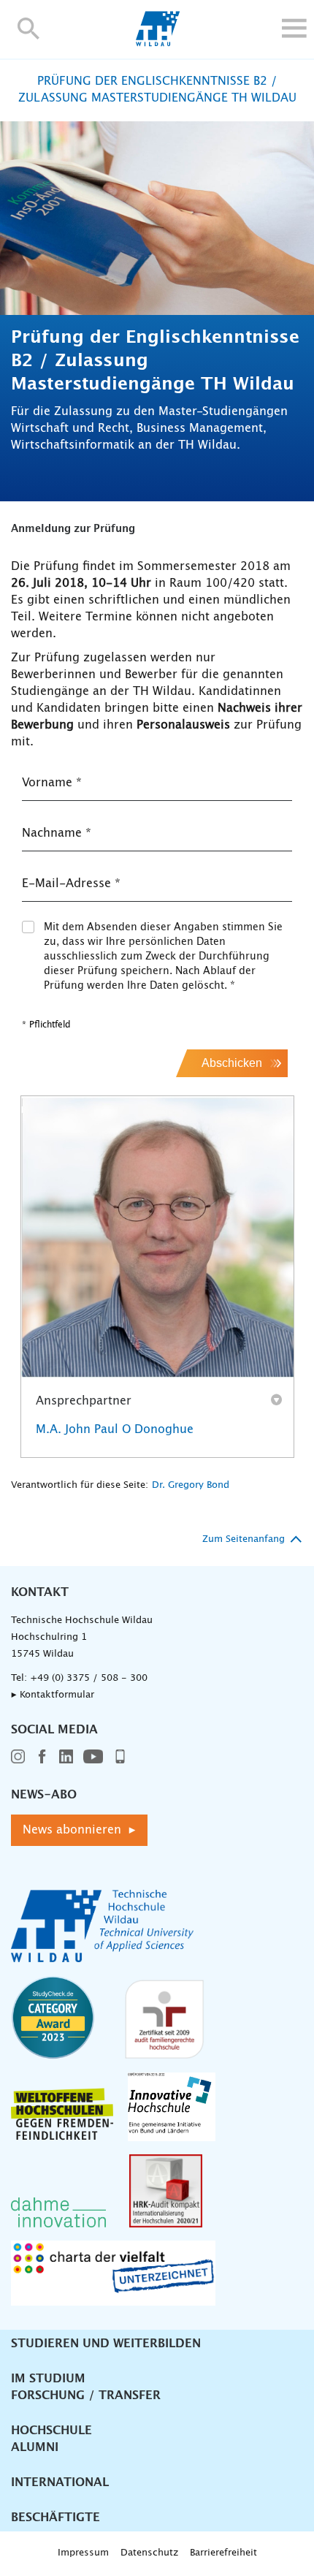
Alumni (35, 2447)
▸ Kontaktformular (53, 1695)
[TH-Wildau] (157, 42)
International (60, 2482)
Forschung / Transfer (86, 2395)
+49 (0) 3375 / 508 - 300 (89, 1678)
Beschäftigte (55, 2518)
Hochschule (51, 2431)
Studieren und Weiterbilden (106, 2344)
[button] (29, 28)
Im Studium (48, 2379)
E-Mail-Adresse (71, 884)
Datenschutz (149, 2553)
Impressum (83, 2553)
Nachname (57, 833)
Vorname (52, 783)
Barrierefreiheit (223, 2553)
